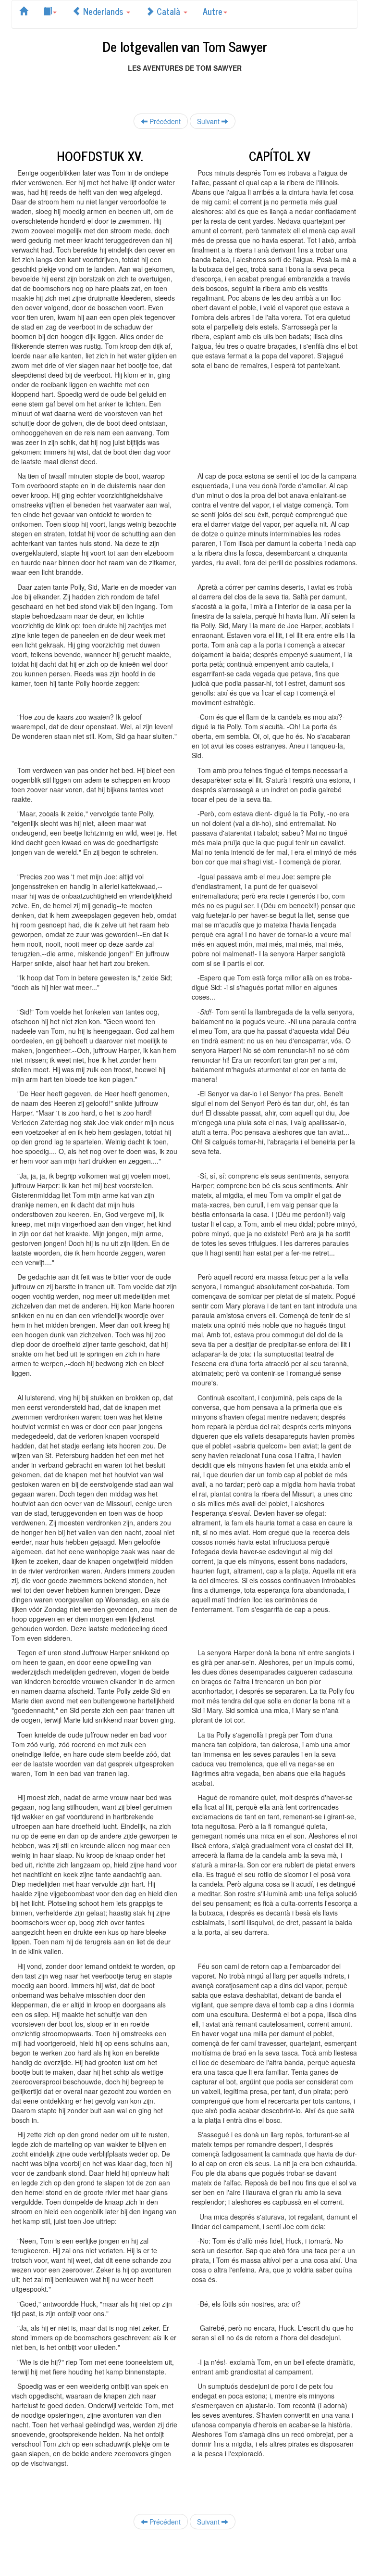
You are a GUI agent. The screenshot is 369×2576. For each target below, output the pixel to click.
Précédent (164, 121)
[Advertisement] (184, 87)
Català (168, 11)
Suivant (209, 121)
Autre (213, 11)
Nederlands (103, 11)
